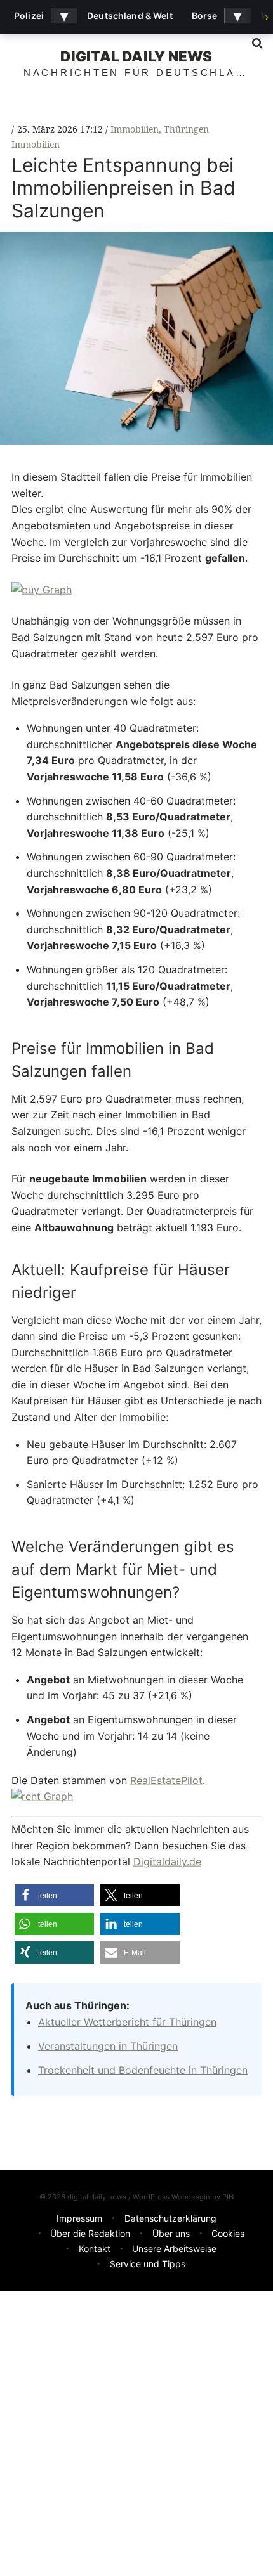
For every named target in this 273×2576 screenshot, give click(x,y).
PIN (228, 2197)
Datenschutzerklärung (170, 2218)
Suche (253, 43)
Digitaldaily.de (167, 1861)
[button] (54, 1895)
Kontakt (95, 2249)
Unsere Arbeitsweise (174, 2249)
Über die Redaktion (90, 2233)
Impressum (79, 2218)
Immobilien (135, 129)
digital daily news (136, 56)
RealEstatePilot (166, 1780)
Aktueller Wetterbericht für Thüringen (127, 2022)
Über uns (171, 2233)
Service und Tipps (148, 2264)
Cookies (228, 2233)
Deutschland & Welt (130, 16)
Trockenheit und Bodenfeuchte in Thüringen (143, 2070)
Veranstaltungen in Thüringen (108, 2046)
